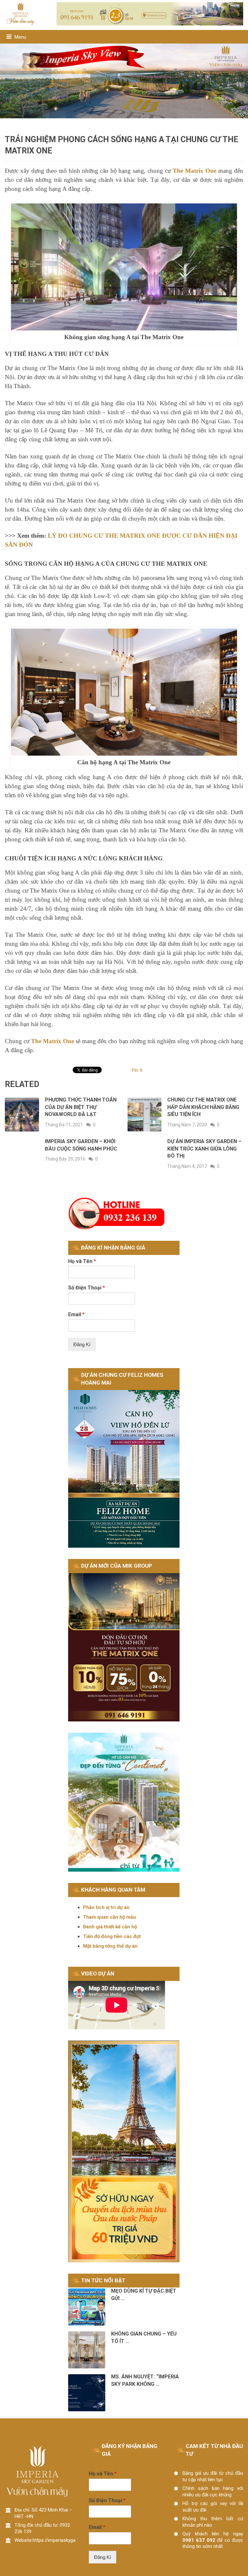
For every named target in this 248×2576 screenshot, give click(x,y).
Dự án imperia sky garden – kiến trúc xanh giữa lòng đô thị (204, 1149)
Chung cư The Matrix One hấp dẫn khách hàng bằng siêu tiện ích (203, 1107)
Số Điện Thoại (87, 1288)
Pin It (137, 1070)
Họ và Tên (82, 1261)
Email (76, 1314)
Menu (20, 37)
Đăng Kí (82, 1344)
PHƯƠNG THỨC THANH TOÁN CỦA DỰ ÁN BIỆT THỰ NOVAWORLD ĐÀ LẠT (81, 1107)
